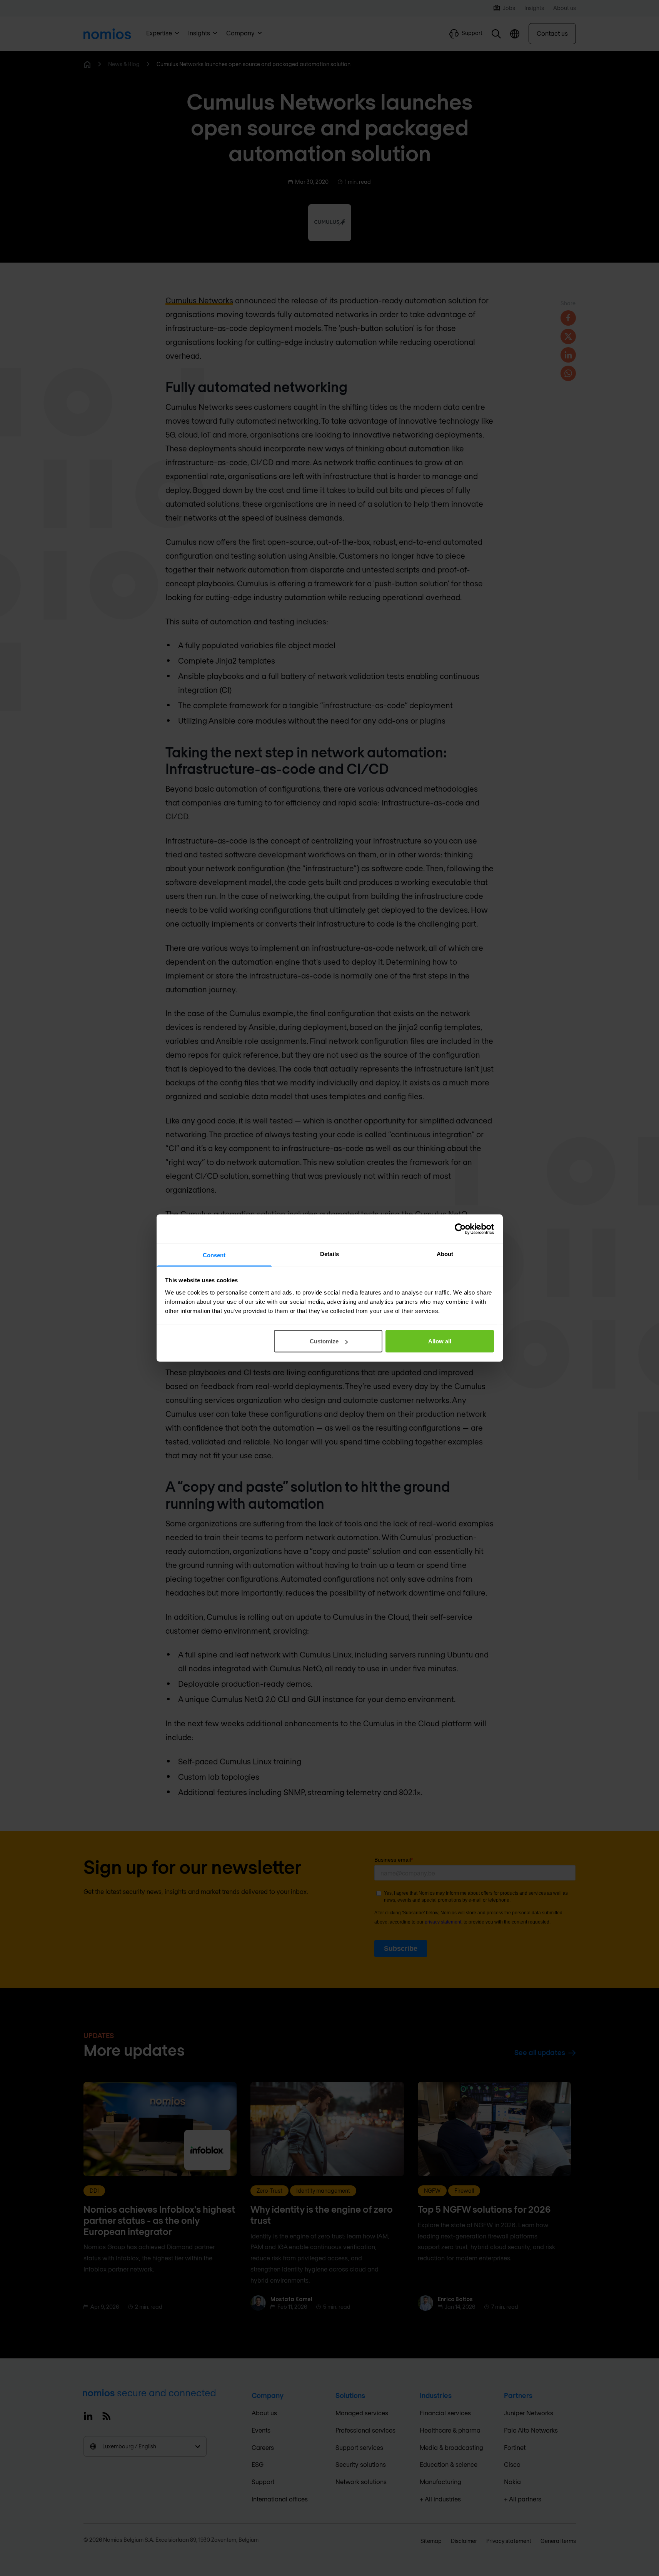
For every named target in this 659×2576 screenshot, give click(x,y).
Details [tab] (329, 1254)
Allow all (440, 1341)
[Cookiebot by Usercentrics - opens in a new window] (460, 1229)
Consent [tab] (214, 1255)
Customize (324, 1341)
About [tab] (445, 1254)
